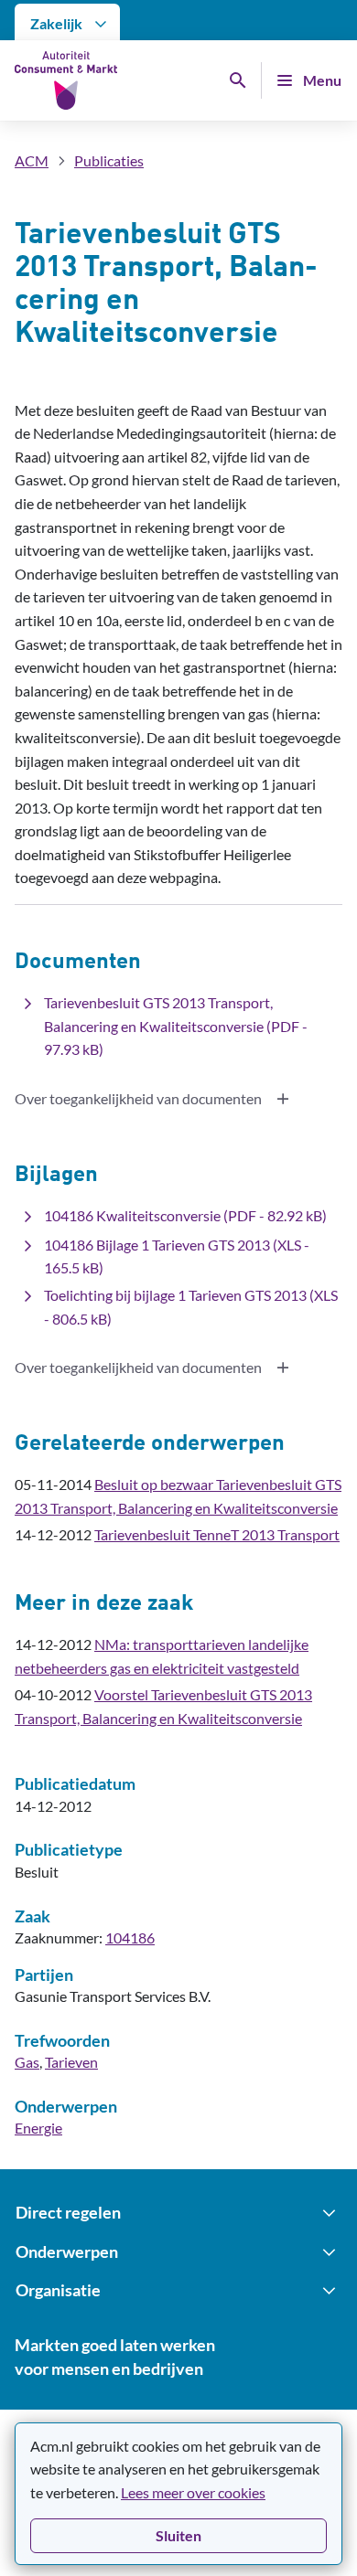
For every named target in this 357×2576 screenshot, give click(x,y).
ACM (32, 160)
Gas (27, 2062)
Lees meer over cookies (193, 2492)
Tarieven (71, 2062)
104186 (130, 1937)
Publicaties (109, 160)
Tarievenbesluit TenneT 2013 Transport (217, 1534)
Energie (38, 2128)
